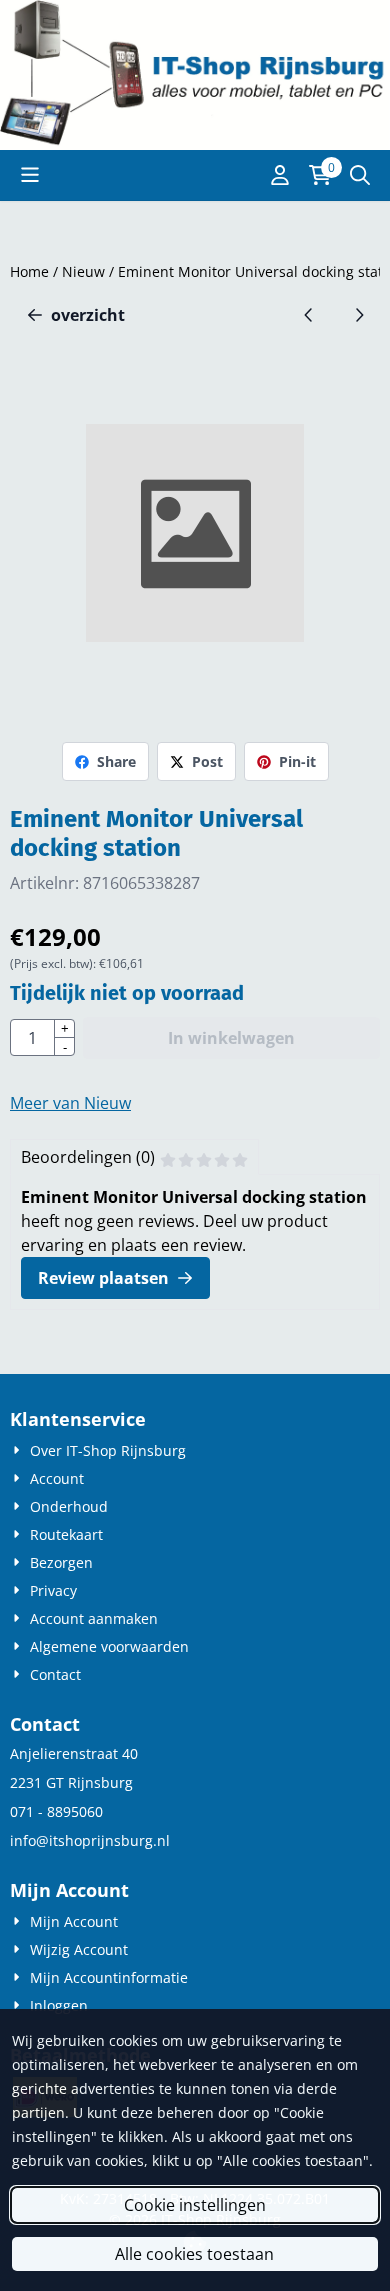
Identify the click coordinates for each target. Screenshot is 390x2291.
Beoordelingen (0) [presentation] (88, 1157)
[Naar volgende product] (359, 315)
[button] (30, 175)
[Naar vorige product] (309, 315)
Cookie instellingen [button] (195, 2205)
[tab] (134, 1157)
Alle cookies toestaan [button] (194, 2254)
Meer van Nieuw (70, 1103)
